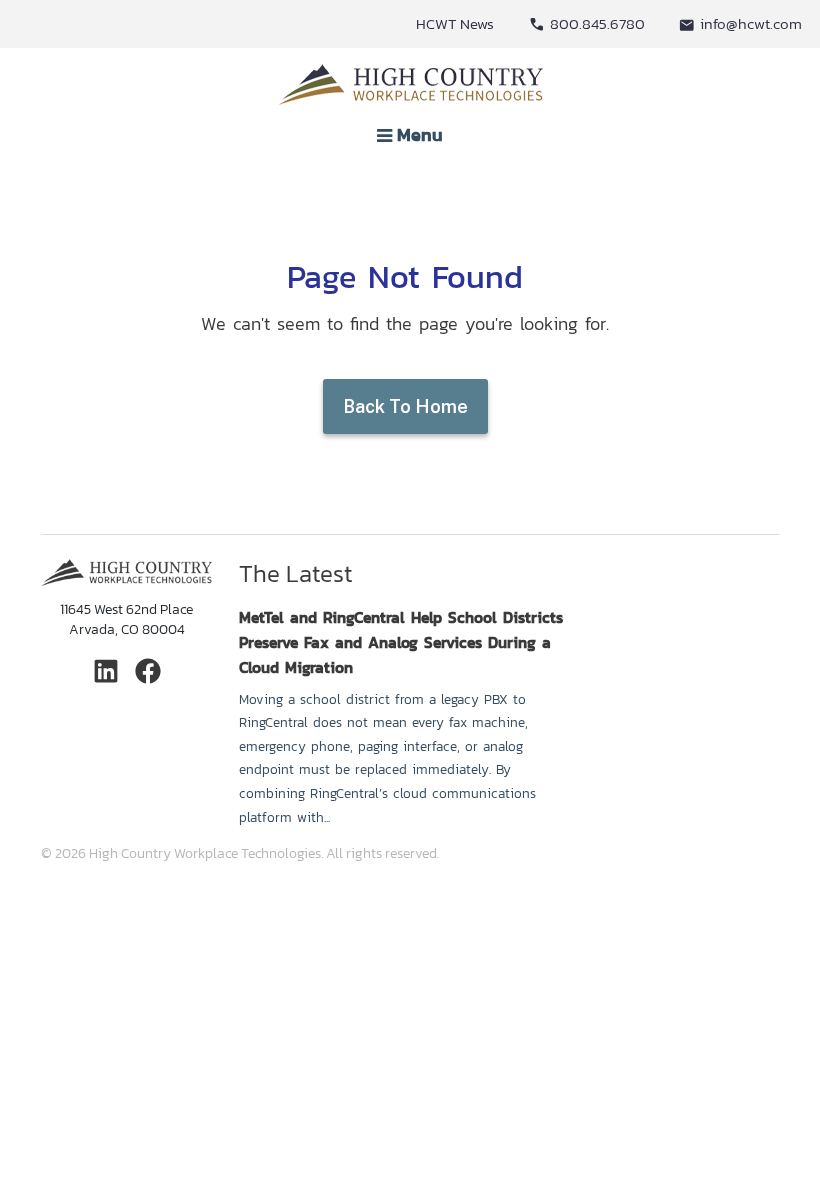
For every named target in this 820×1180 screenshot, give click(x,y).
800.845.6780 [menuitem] (597, 23)
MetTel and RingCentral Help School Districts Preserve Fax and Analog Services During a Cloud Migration (401, 642)
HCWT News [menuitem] (455, 23)
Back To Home (405, 406)
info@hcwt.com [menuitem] (751, 23)
